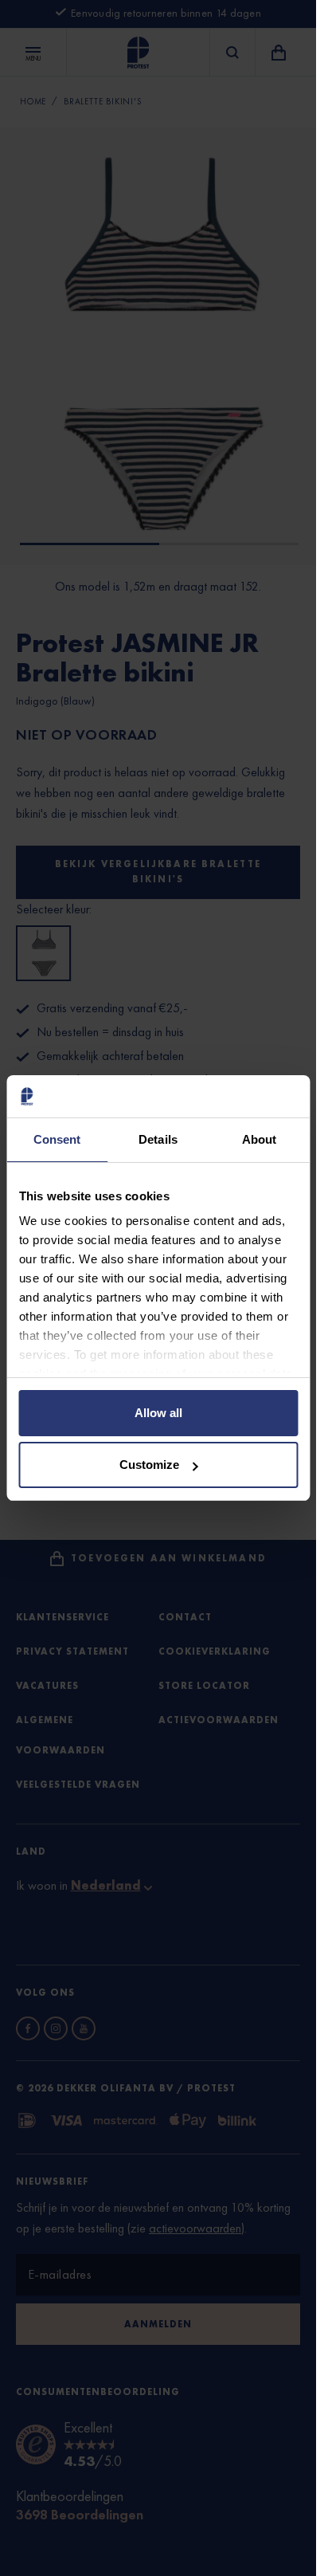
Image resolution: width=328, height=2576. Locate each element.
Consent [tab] (57, 1139)
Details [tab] (158, 1139)
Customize (149, 1465)
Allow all (158, 1413)
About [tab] (260, 1139)
